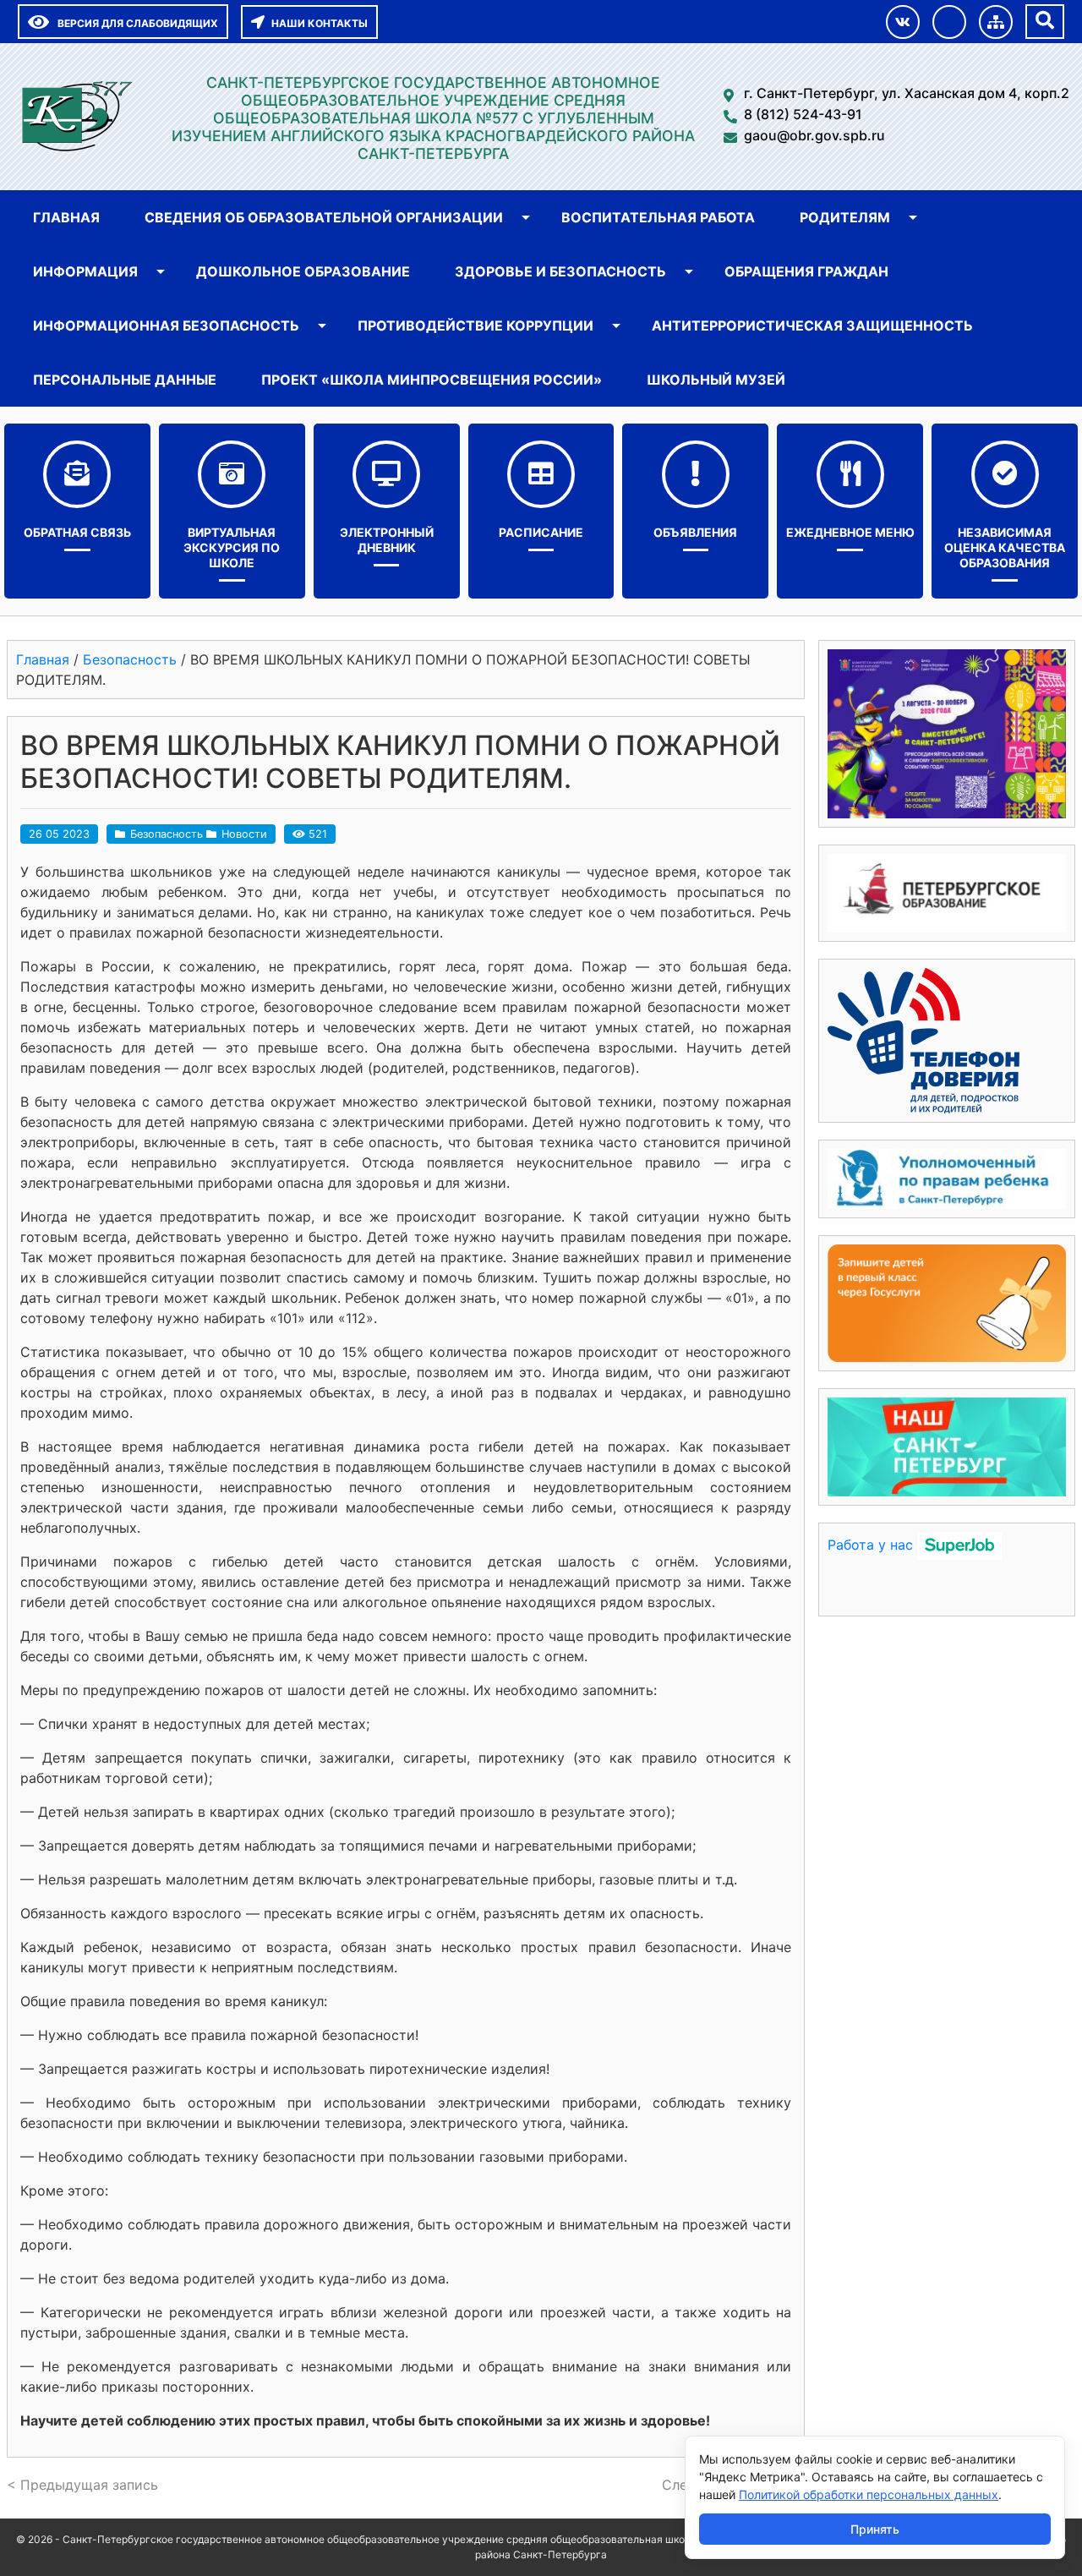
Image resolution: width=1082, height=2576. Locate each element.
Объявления (695, 532)
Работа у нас (870, 1545)
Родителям (845, 217)
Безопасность (167, 834)
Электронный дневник (387, 540)
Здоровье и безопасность (560, 271)
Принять (875, 2529)
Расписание (541, 532)
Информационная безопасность (166, 325)
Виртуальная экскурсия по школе (232, 547)
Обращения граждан (806, 271)
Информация (85, 271)
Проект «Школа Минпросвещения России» (432, 380)
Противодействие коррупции (475, 325)
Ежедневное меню (850, 532)
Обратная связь (77, 532)
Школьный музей (716, 380)
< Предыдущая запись (82, 2485)
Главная (66, 217)
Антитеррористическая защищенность (812, 325)
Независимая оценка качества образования (1005, 547)
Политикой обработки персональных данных (869, 2494)
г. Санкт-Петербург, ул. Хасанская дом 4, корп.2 (907, 93)
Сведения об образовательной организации (324, 217)
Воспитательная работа (658, 217)
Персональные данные (125, 380)
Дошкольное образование (303, 271)
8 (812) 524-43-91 (803, 114)
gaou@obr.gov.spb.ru (814, 135)
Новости (244, 834)
